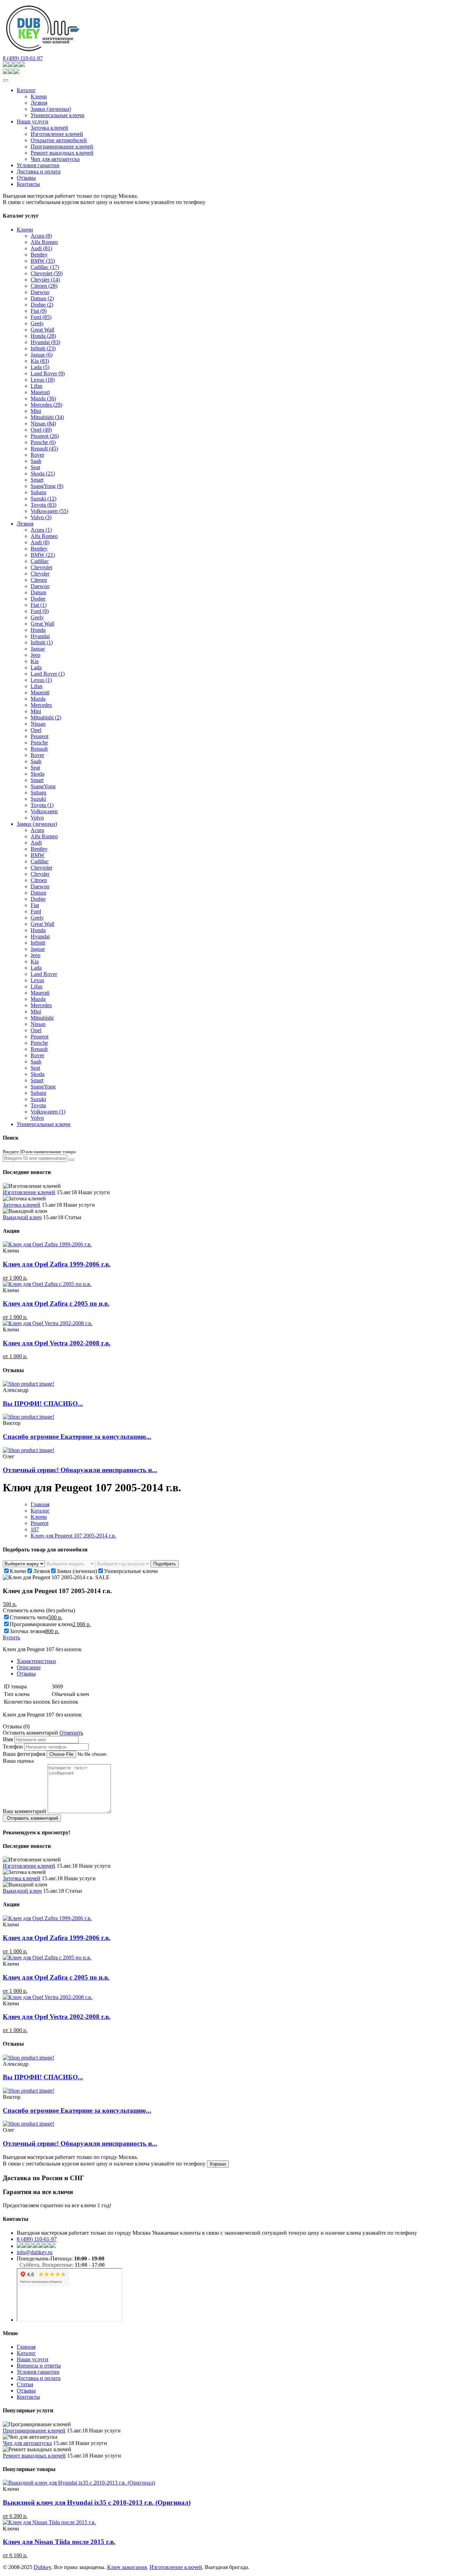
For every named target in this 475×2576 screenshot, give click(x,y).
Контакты (28, 184)
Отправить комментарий (32, 1818)
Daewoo (40, 292)
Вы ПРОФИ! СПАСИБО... (43, 1404)
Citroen (44, 286)
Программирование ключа (41, 1624)
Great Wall (42, 330)
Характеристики (36, 1661)
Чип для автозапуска (55, 159)
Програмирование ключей (62, 146)
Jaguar (42, 355)
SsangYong (47, 486)
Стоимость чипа (29, 1617)
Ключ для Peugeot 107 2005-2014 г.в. (73, 1536)
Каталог (26, 90)
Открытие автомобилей (59, 140)
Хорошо (218, 2164)
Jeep (35, 655)
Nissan (43, 423)
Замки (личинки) (51, 109)
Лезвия (39, 103)
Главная (40, 1504)
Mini (36, 411)
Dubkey (42, 2567)
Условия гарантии (38, 165)
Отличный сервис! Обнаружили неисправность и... (80, 1470)
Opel (41, 430)
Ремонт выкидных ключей (62, 153)
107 (35, 1529)
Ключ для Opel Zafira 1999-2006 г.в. (57, 1264)
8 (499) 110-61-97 (23, 58)
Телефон (13, 1747)
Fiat (39, 311)
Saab (36, 461)
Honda (43, 336)
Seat (35, 467)
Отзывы (26, 178)
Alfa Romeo (44, 242)
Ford (41, 317)
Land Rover (48, 373)
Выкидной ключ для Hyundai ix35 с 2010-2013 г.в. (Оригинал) (97, 2502)
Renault (44, 449)
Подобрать (165, 1564)
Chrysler (45, 280)
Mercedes (46, 405)
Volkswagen (49, 511)
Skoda (43, 474)
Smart (37, 480)
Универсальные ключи (58, 115)
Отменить (71, 1733)
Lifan (37, 386)
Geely (37, 323)
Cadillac (45, 267)
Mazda (43, 398)
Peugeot (45, 436)
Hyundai (45, 342)
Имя (8, 1739)
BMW (43, 261)
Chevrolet (47, 273)
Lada (40, 367)
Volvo (41, 517)
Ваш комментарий (25, 1811)
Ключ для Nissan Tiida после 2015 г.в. (59, 2542)
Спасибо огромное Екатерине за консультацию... (77, 1437)
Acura (41, 236)
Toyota (43, 505)
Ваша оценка (18, 1761)
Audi (41, 248)
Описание (29, 1667)
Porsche (43, 442)
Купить (11, 1637)
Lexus (43, 380)
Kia (40, 361)
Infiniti (43, 348)
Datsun (42, 298)
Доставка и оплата (39, 172)
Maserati (40, 692)
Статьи (25, 2384)
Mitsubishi (47, 417)
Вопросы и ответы (39, 2366)
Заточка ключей (49, 128)
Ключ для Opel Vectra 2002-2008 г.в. (57, 1343)
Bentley (39, 255)
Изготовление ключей (57, 134)
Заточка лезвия (27, 1631)
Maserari (40, 392)
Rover (37, 455)
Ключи (39, 96)
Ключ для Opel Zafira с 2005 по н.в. (56, 1303)
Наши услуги (33, 121)
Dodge (42, 305)
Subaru (38, 492)
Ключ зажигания (127, 2567)
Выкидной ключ (22, 1217)
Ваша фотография (24, 1754)
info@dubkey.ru (35, 2252)
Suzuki (43, 499)
